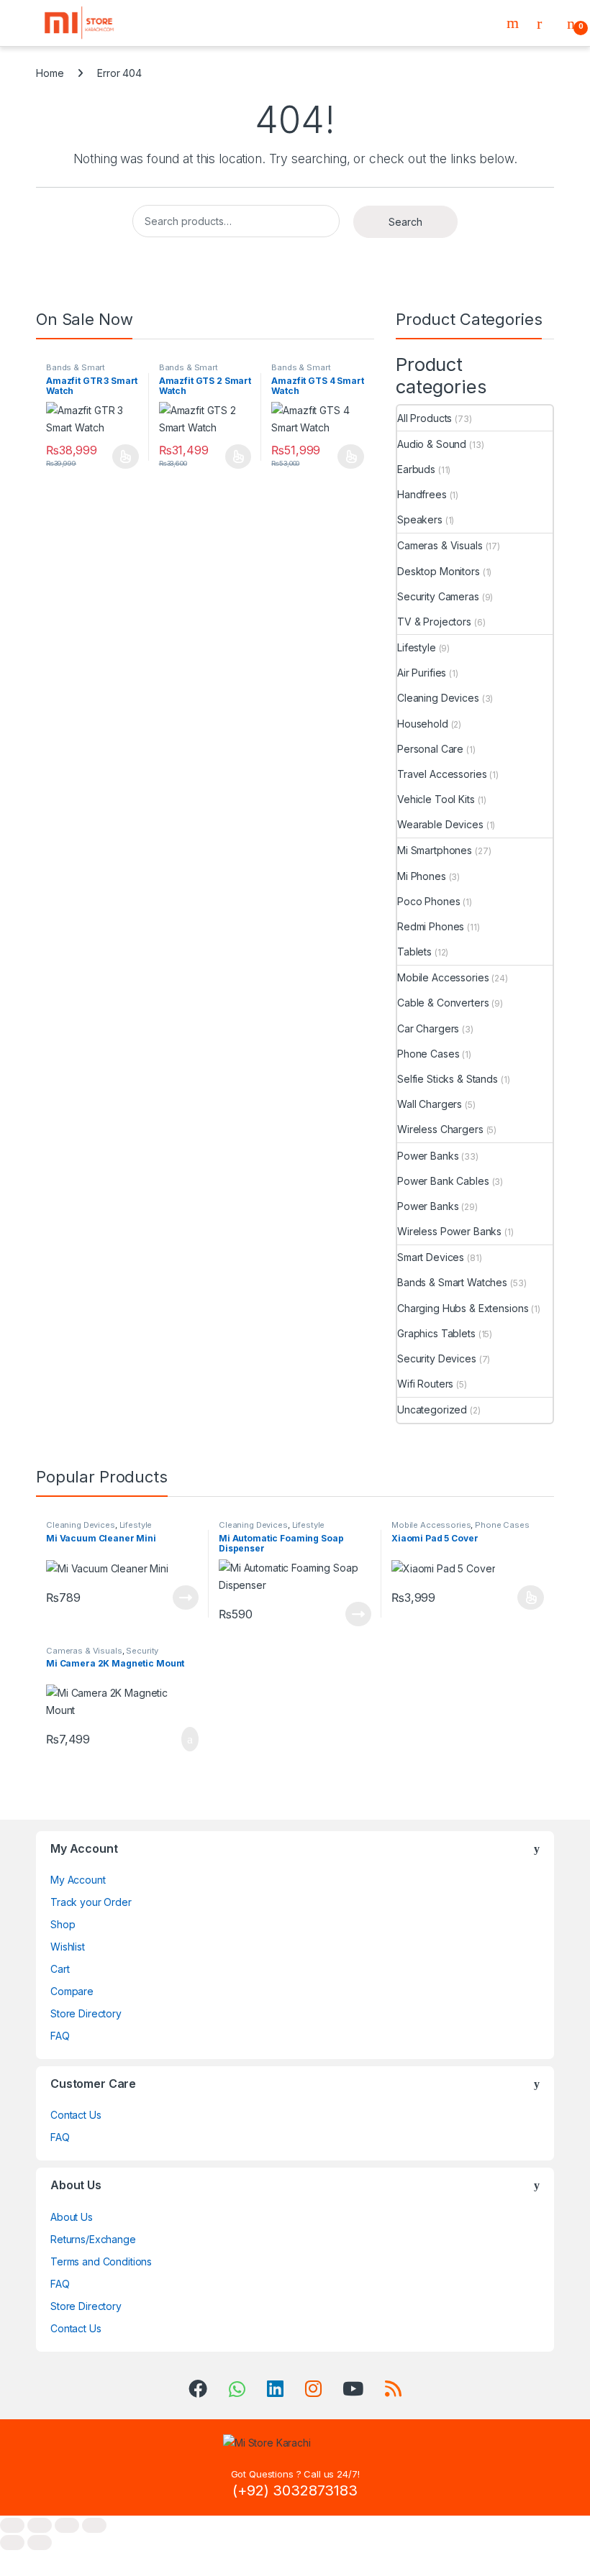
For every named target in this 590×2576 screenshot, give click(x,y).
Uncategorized (432, 1410)
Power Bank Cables (443, 1181)
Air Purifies (422, 673)
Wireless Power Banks (449, 1231)
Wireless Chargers (440, 1129)
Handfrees (422, 494)
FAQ (60, 2036)
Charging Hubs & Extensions (463, 1308)
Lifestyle (417, 647)
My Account (78, 1880)
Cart (60, 1969)
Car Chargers (428, 1028)
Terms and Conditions (101, 2261)
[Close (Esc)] (94, 2525)
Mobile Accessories (443, 977)
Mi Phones (422, 876)
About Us (72, 2217)
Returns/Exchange (93, 2239)
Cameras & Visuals (440, 545)
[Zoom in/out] (12, 2525)
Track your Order (91, 1902)
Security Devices (437, 1358)
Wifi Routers (425, 1384)
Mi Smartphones (435, 850)
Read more (186, 1598)
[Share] (67, 2525)
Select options (122, 457)
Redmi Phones (431, 926)
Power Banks (428, 1156)
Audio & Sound (432, 444)
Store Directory (86, 2013)
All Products (425, 418)
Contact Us (76, 2115)
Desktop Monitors (439, 571)
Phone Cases (428, 1054)
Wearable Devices (440, 824)
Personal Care (430, 749)
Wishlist (68, 1947)
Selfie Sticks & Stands (448, 1079)
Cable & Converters (443, 1003)
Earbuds (416, 469)
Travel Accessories (442, 774)
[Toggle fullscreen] (40, 2525)
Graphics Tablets (436, 1333)
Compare (72, 1991)
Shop (63, 1924)
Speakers (420, 519)
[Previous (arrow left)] (12, 2543)
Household (423, 724)
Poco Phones (428, 901)
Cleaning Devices (438, 698)
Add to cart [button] (189, 1739)
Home (50, 73)
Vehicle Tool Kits (436, 799)
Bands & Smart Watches (76, 372)
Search (514, 23)
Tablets (414, 952)
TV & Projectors (434, 622)
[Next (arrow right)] (40, 2543)
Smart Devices (431, 1257)
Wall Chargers (430, 1104)
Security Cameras (438, 596)
